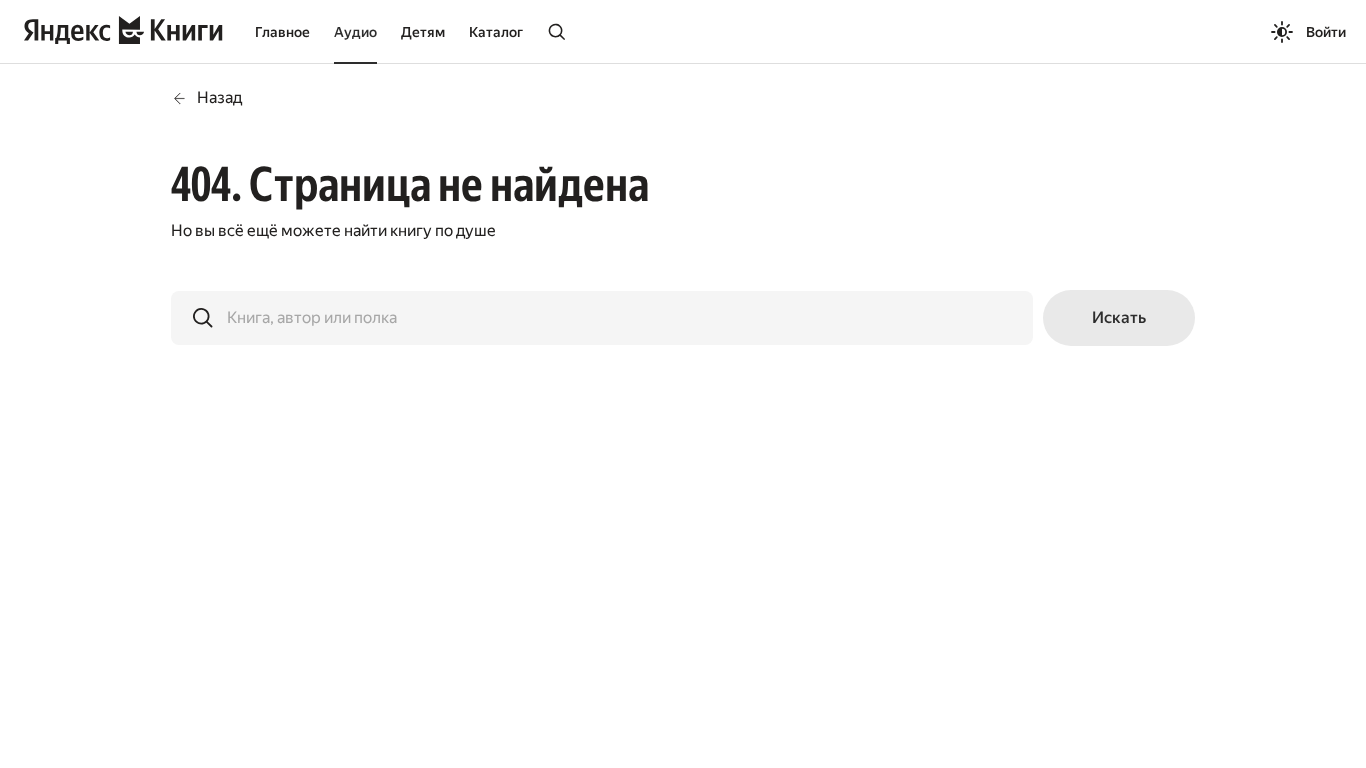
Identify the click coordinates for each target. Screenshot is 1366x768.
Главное (282, 32)
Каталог (496, 32)
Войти (1326, 32)
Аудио (355, 32)
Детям (423, 32)
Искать (1119, 317)
